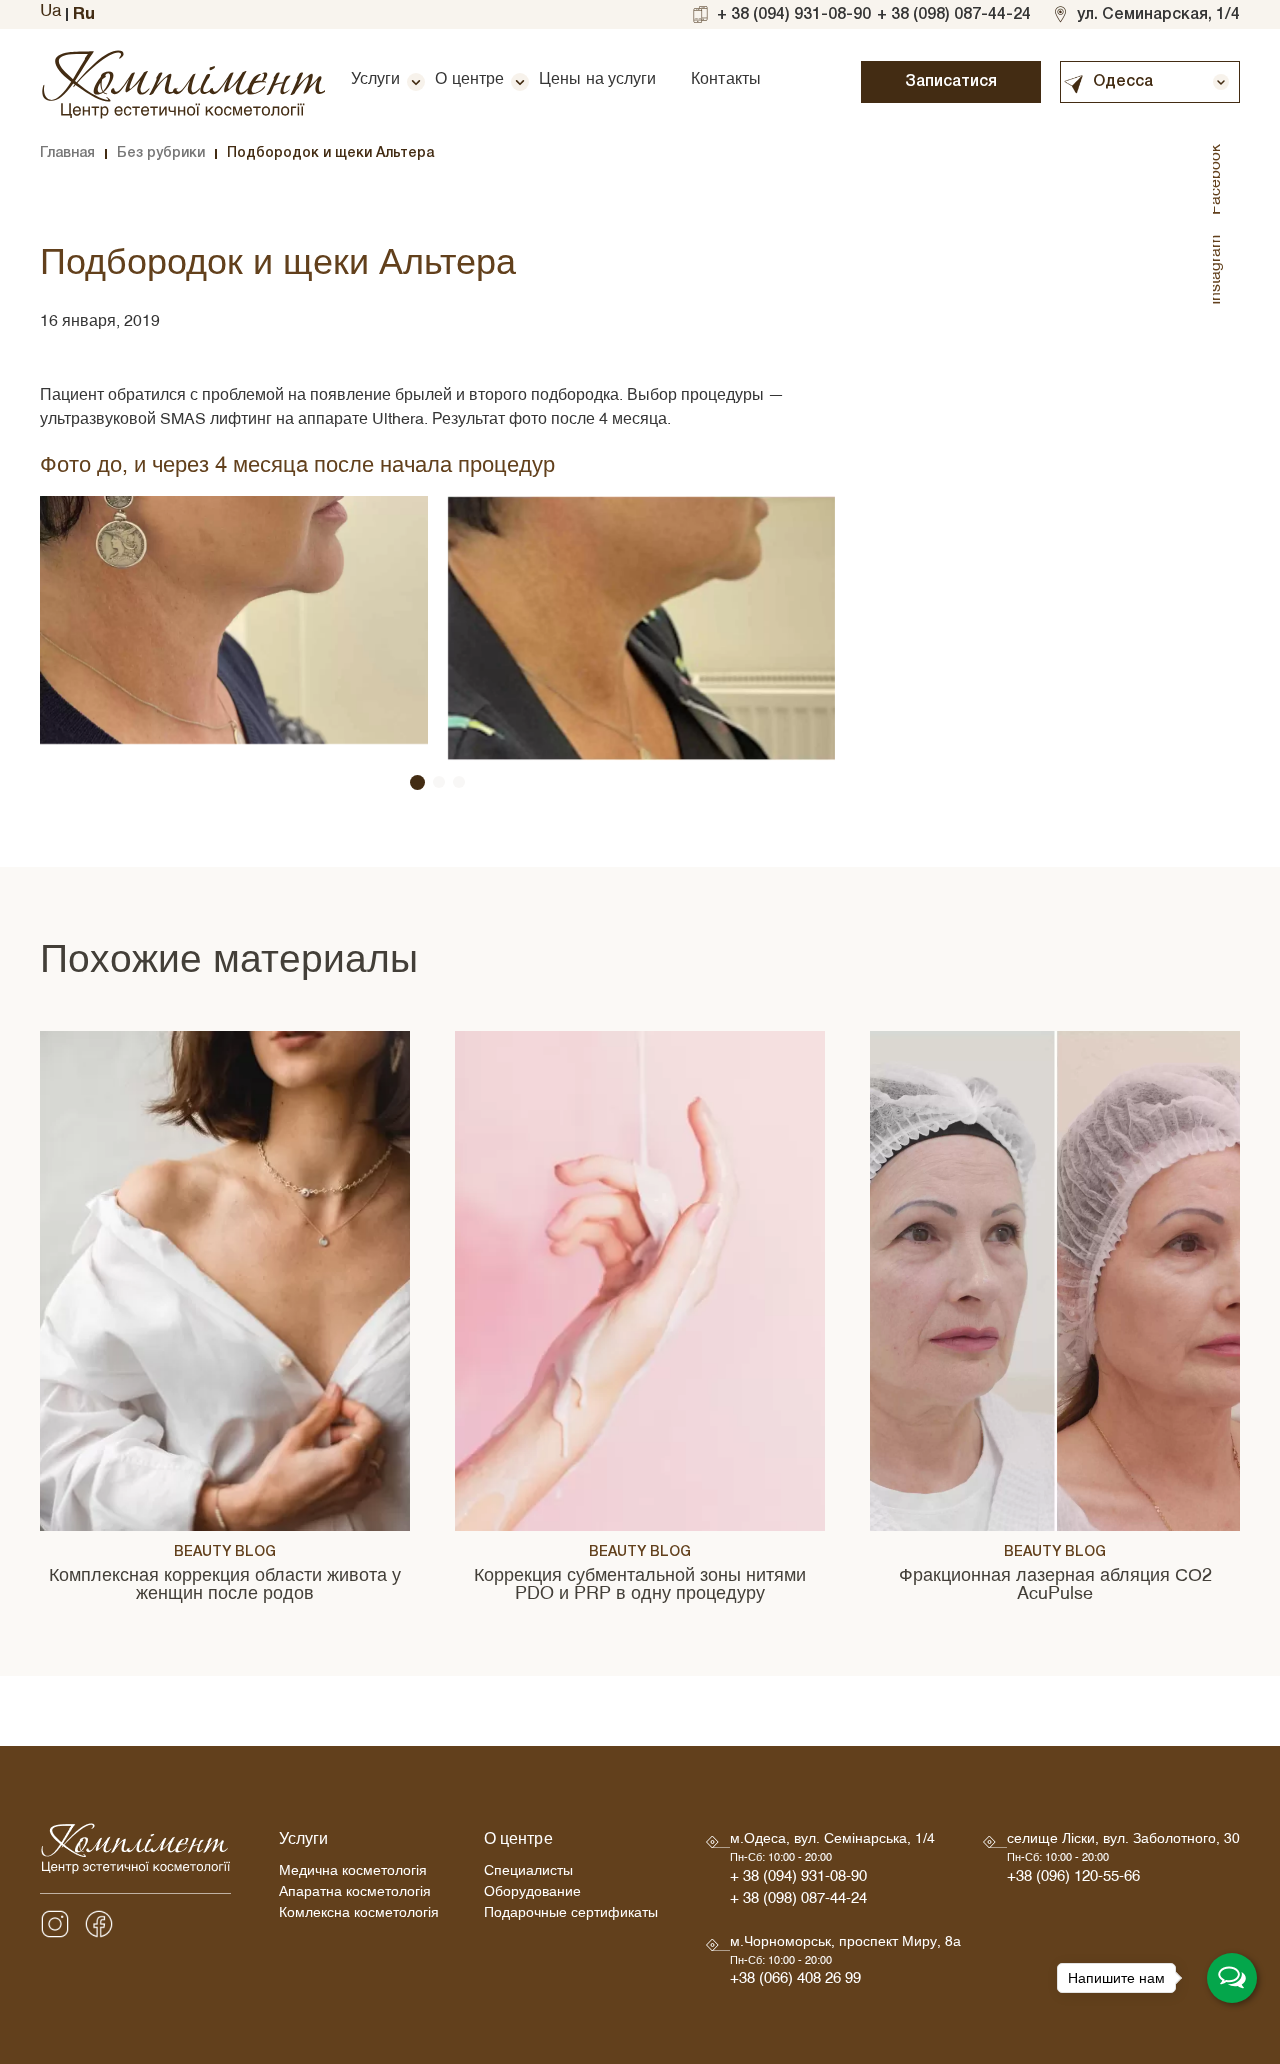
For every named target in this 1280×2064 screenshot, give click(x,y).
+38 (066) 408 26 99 (795, 1981)
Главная (67, 153)
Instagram (1218, 270)
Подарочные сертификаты (571, 1915)
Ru (84, 14)
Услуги (375, 82)
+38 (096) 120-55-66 (1073, 1879)
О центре (469, 82)
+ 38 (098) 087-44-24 (954, 15)
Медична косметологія (353, 1873)
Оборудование (532, 1894)
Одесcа (1123, 82)
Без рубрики (161, 153)
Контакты (726, 82)
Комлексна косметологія (359, 1915)
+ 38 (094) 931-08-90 (794, 15)
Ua (50, 14)
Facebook (1218, 179)
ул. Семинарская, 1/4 (1158, 15)
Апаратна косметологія (355, 1894)
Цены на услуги (597, 82)
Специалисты (528, 1873)
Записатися (951, 82)
